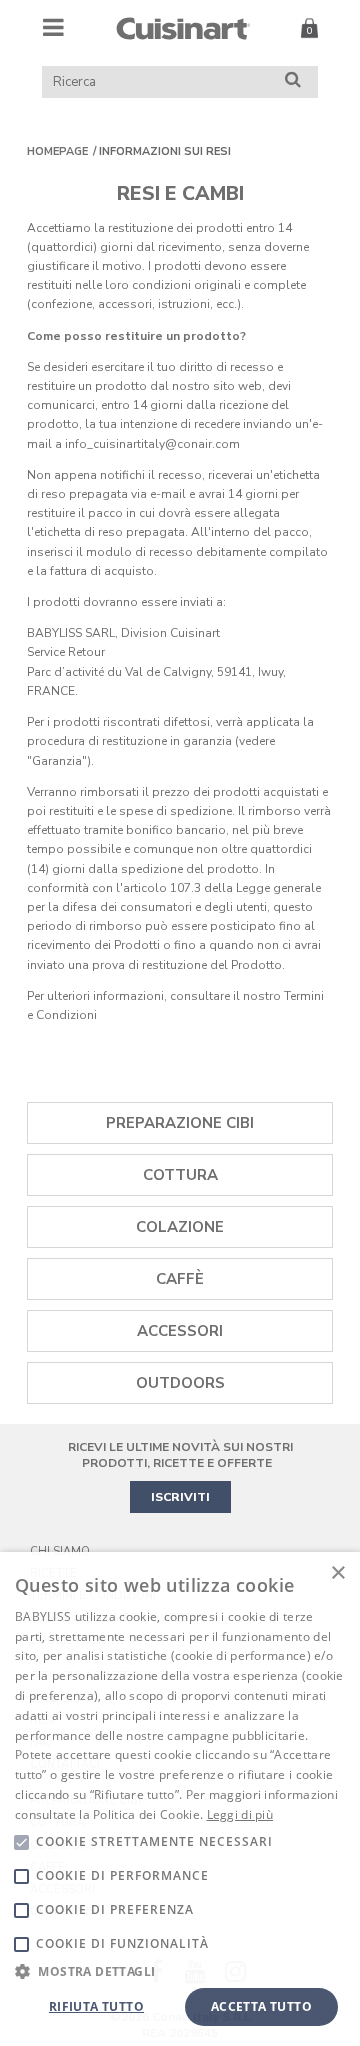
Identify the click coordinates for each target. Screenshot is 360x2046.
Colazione (180, 1227)
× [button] (337, 1573)
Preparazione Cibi (180, 1123)
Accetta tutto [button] (261, 2006)
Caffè (180, 1279)
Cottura (180, 1175)
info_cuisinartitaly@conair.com (152, 444)
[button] (180, 1970)
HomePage (57, 151)
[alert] (180, 1799)
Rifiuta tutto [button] (96, 2006)
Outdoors (180, 1383)
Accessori (180, 1331)
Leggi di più (240, 1814)
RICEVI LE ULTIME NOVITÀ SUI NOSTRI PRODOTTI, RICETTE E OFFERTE (180, 1455)
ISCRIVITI (180, 1497)
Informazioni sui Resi (165, 151)
